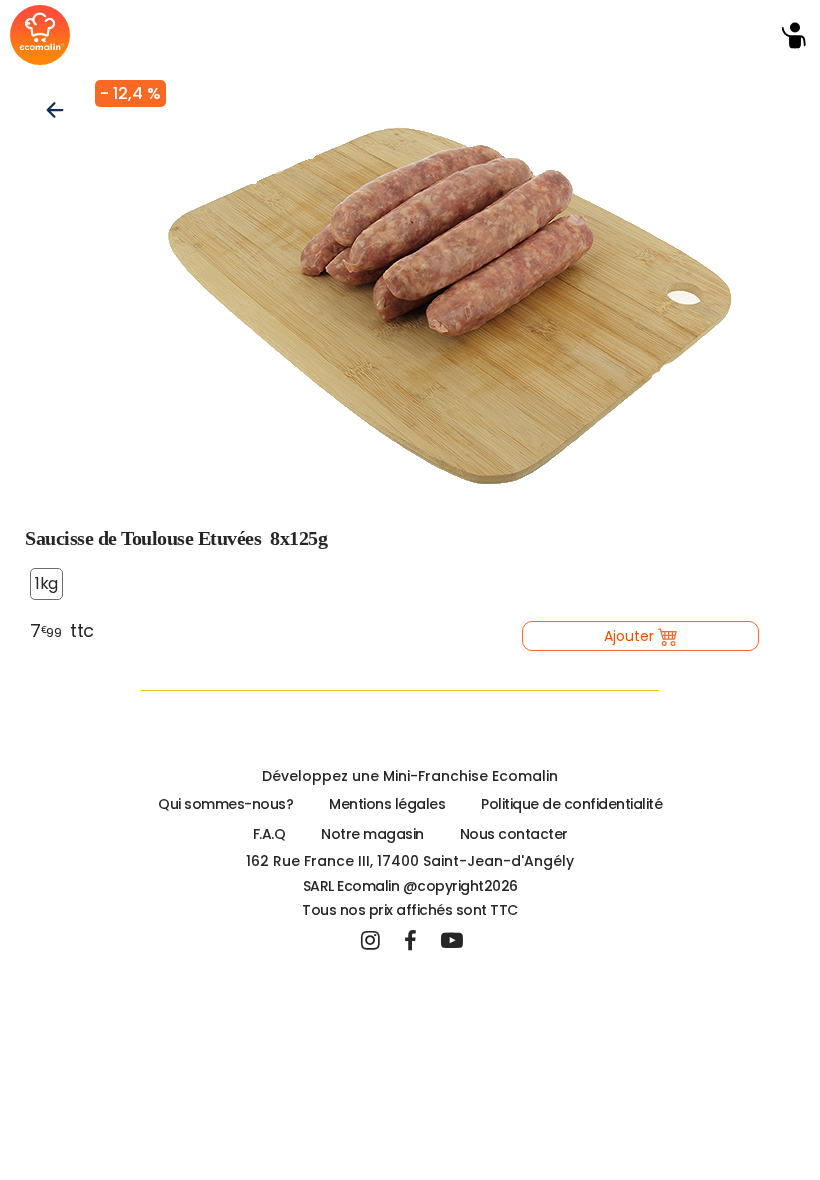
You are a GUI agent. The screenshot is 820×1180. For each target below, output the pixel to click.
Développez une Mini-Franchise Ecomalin (410, 776)
